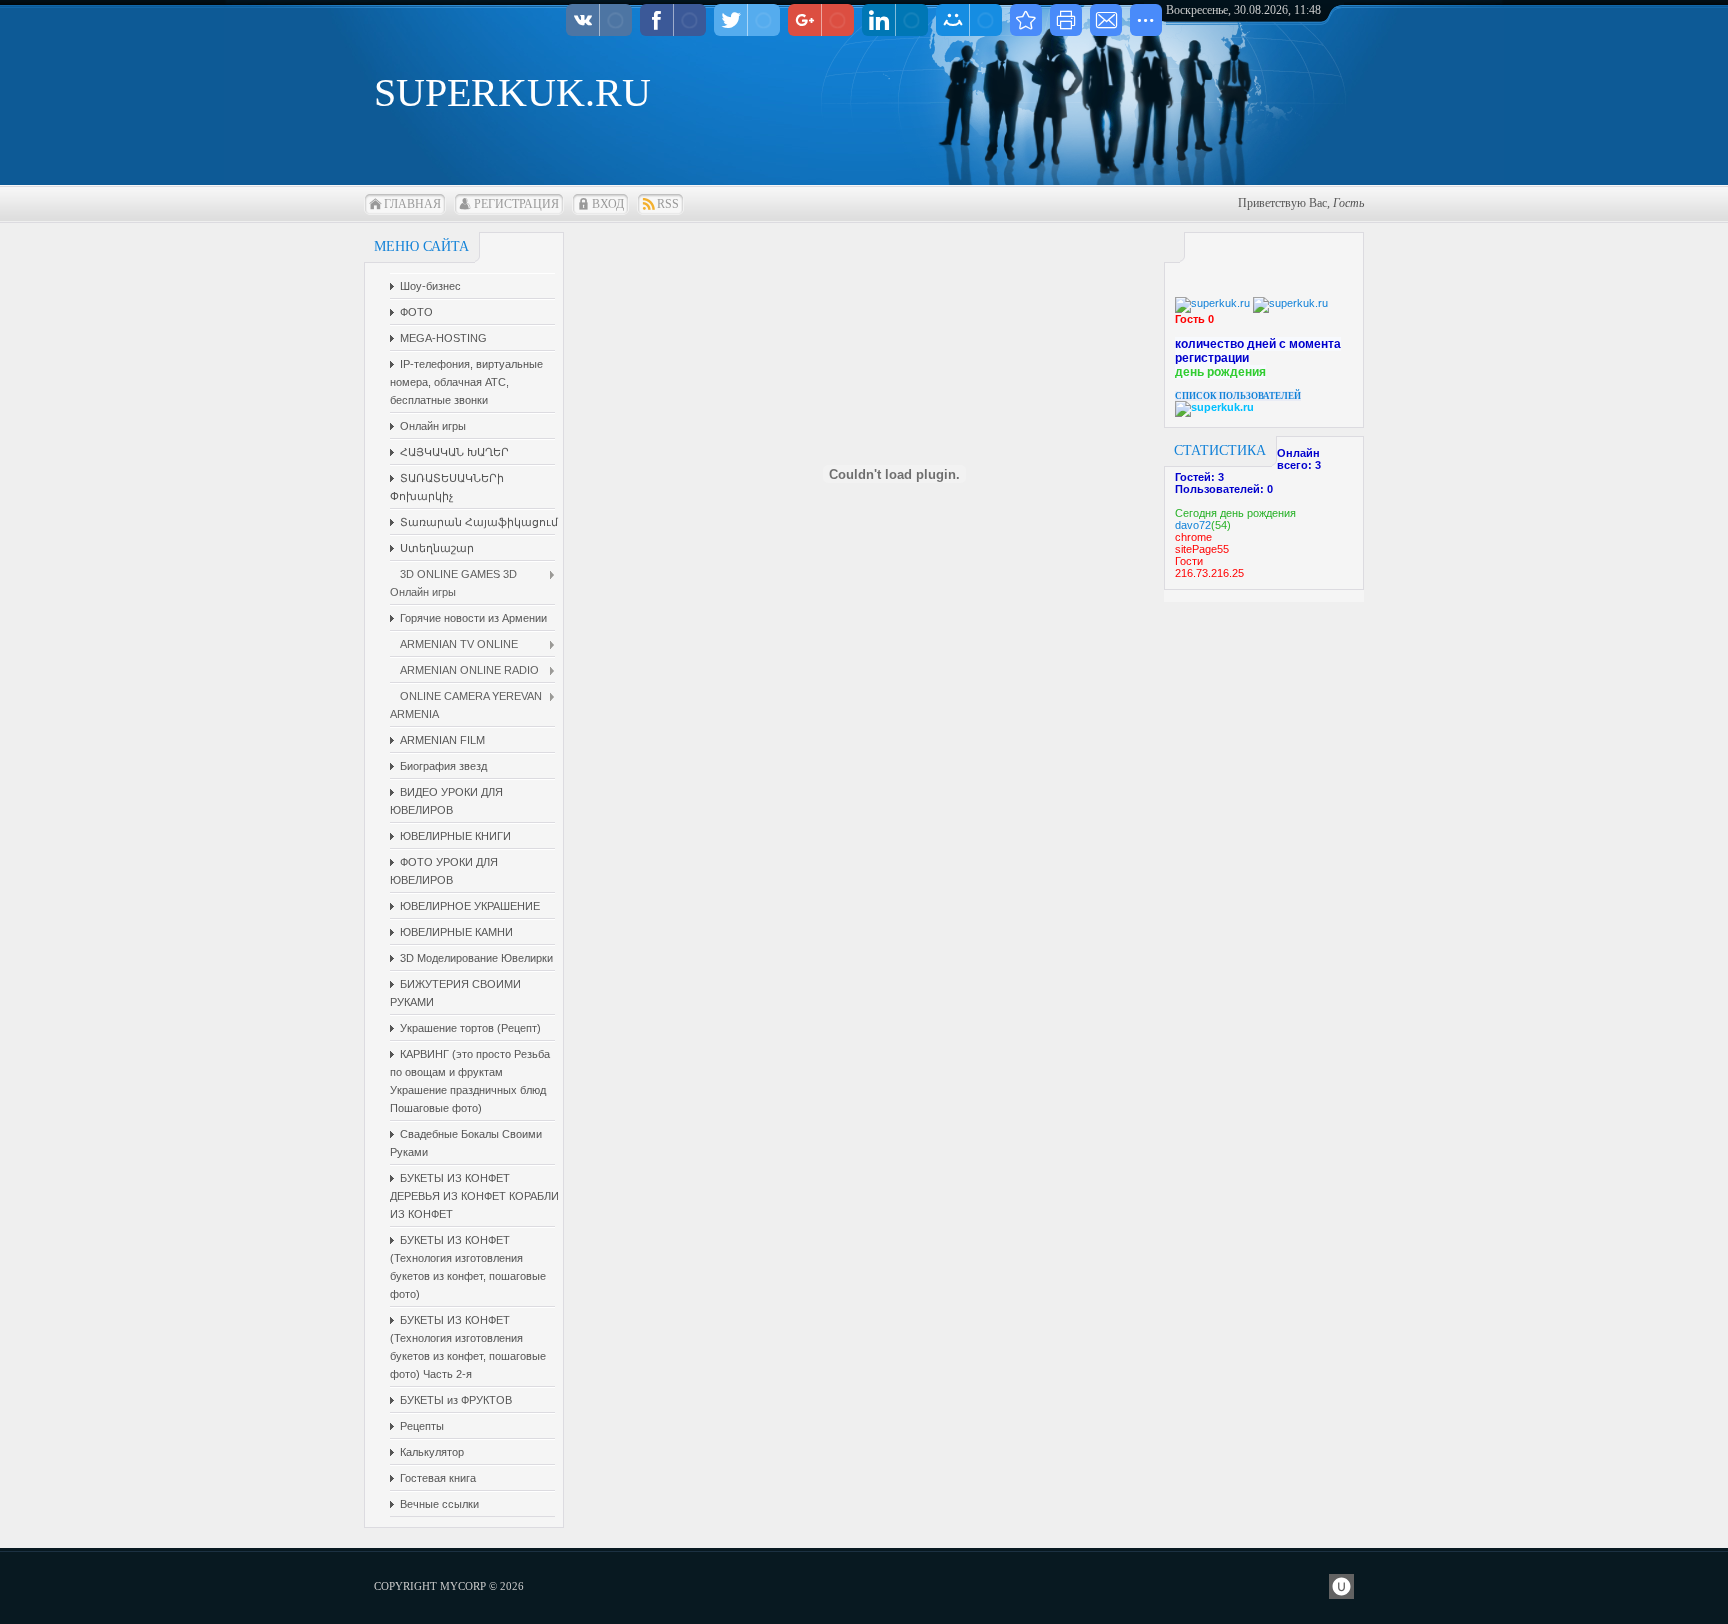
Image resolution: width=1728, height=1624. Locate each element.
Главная (412, 204)
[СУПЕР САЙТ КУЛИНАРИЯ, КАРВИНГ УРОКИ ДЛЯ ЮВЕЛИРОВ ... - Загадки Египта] (1026, 20)
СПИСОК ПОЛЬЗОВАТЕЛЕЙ (1238, 396)
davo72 (1193, 525)
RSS (668, 204)
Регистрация (516, 204)
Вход (608, 204)
